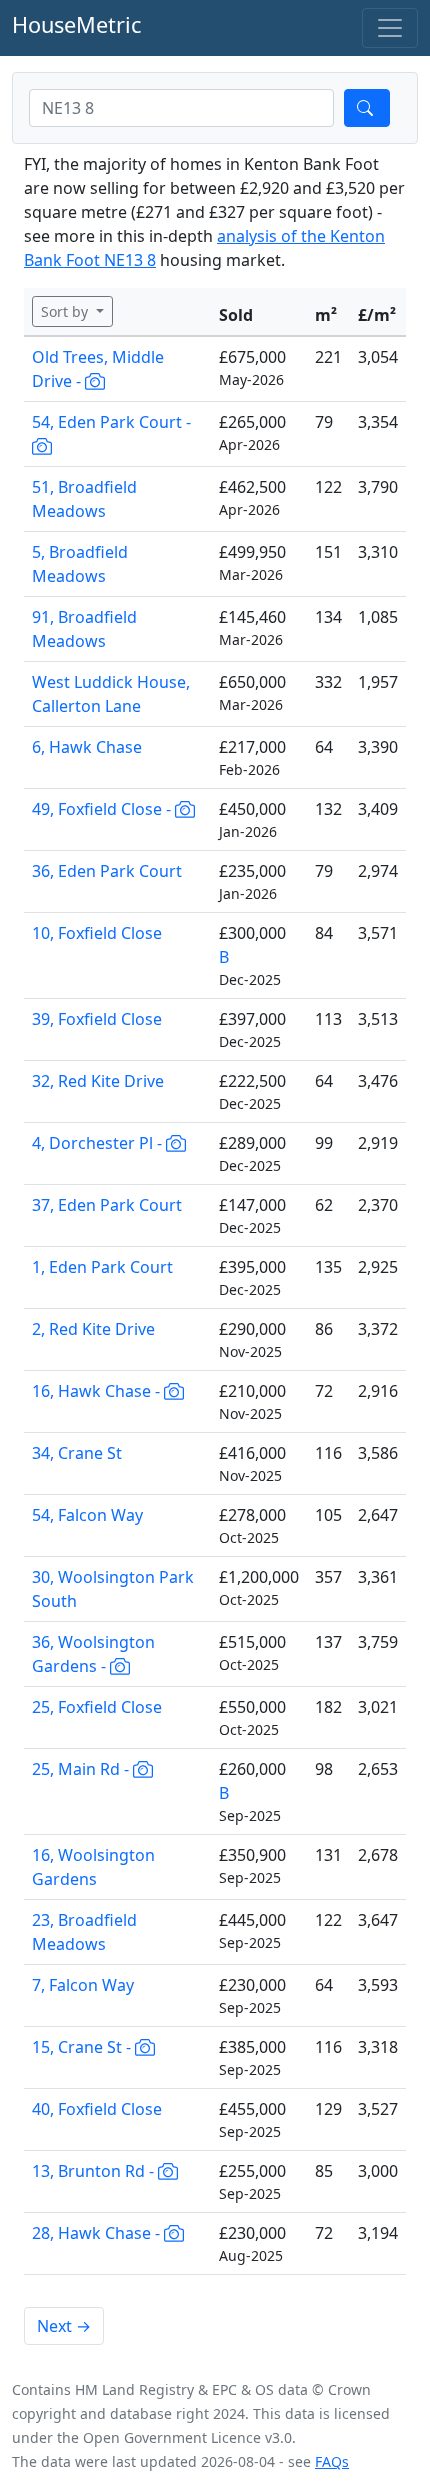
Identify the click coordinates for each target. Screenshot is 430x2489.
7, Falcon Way (83, 1985)
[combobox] (181, 108)
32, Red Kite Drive (98, 1081)
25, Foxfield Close (97, 1707)
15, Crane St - (83, 2047)
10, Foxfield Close (97, 933)
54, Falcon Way (87, 1515)
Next (64, 2326)
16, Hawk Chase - (98, 1391)
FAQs (332, 2461)
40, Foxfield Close (97, 2109)
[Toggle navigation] (390, 28)
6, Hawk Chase (87, 747)
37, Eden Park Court (107, 1205)
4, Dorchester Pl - (99, 1143)
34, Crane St (77, 1453)
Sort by (66, 311)
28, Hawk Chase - (98, 2233)
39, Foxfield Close (97, 1019)
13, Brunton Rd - (95, 2171)
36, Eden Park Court (107, 871)
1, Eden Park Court (102, 1267)
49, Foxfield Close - (103, 809)
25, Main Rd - (82, 1769)
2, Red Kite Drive (93, 1329)
